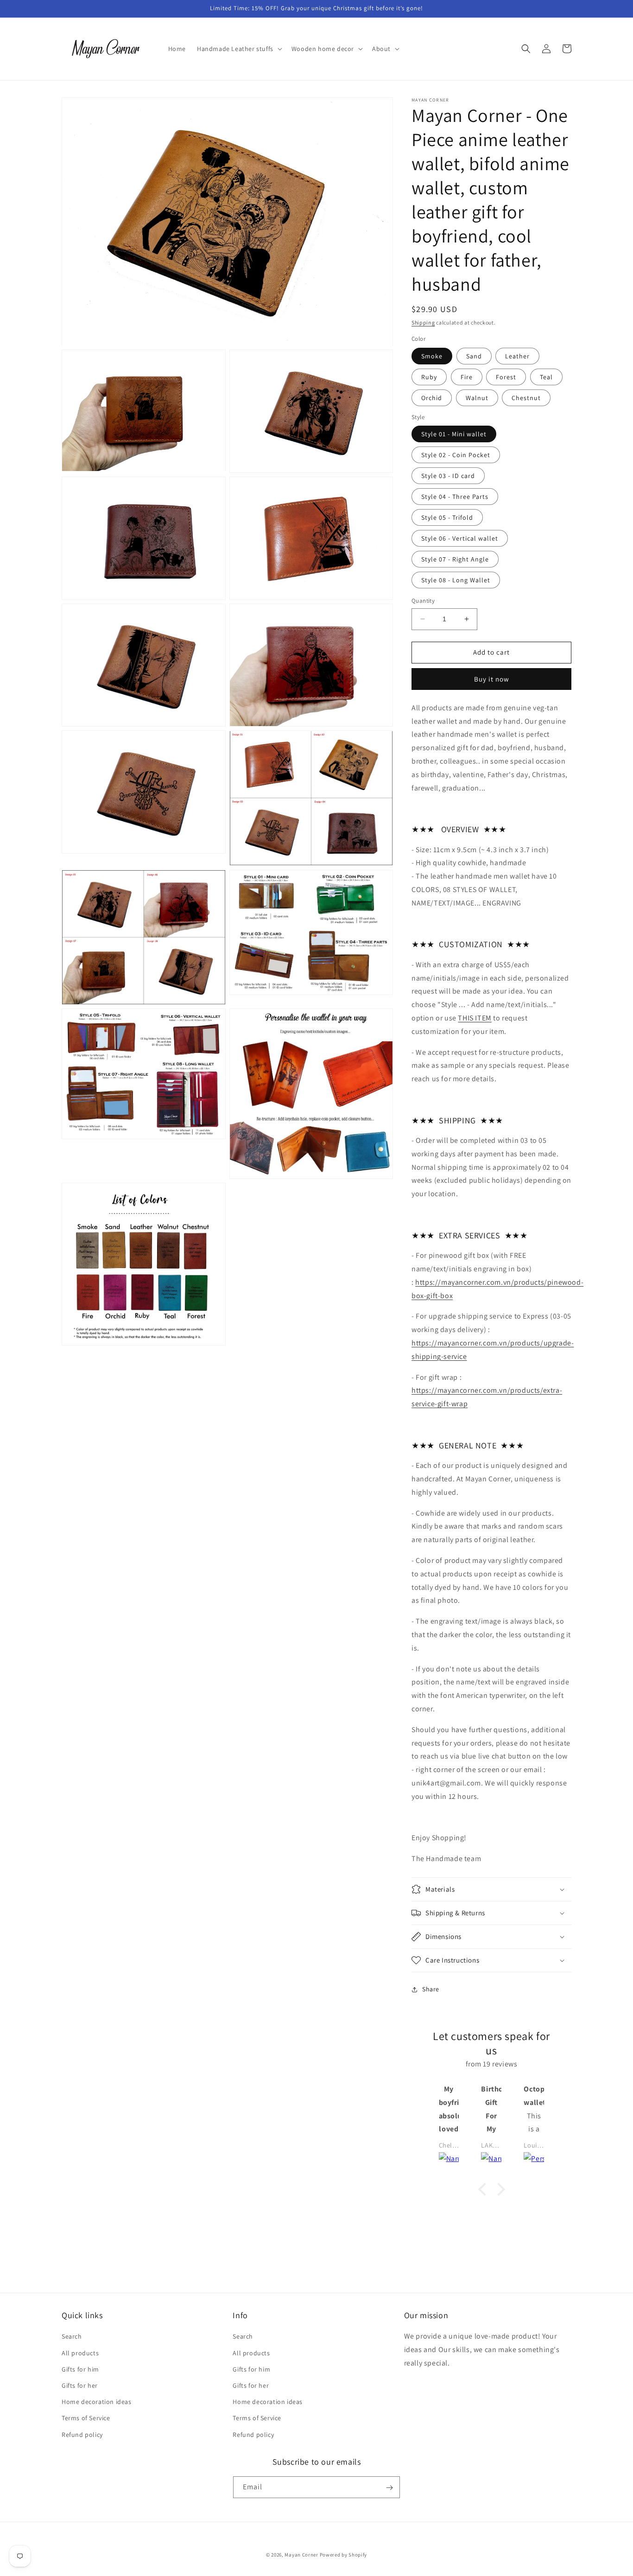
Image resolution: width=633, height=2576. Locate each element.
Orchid (432, 398)
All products (80, 2353)
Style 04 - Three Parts (455, 497)
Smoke (432, 356)
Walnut (477, 398)
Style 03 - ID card (448, 476)
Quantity (423, 601)
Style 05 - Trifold (447, 517)
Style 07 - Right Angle (455, 559)
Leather (517, 356)
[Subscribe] (389, 2488)
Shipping (423, 322)
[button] (239, 49)
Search (72, 2336)
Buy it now (492, 679)
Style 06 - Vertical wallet (460, 538)
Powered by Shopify (344, 2555)
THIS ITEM (475, 1018)
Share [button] (431, 1989)
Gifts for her (80, 2385)
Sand (474, 356)
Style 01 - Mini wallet (454, 434)
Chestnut (526, 398)
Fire (467, 377)
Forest (506, 377)
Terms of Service (86, 2418)
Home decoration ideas (97, 2402)
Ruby (429, 377)
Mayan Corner (301, 2555)
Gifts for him (80, 2369)
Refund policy (82, 2434)
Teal (546, 377)
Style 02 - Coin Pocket (456, 455)
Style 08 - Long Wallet (456, 580)
